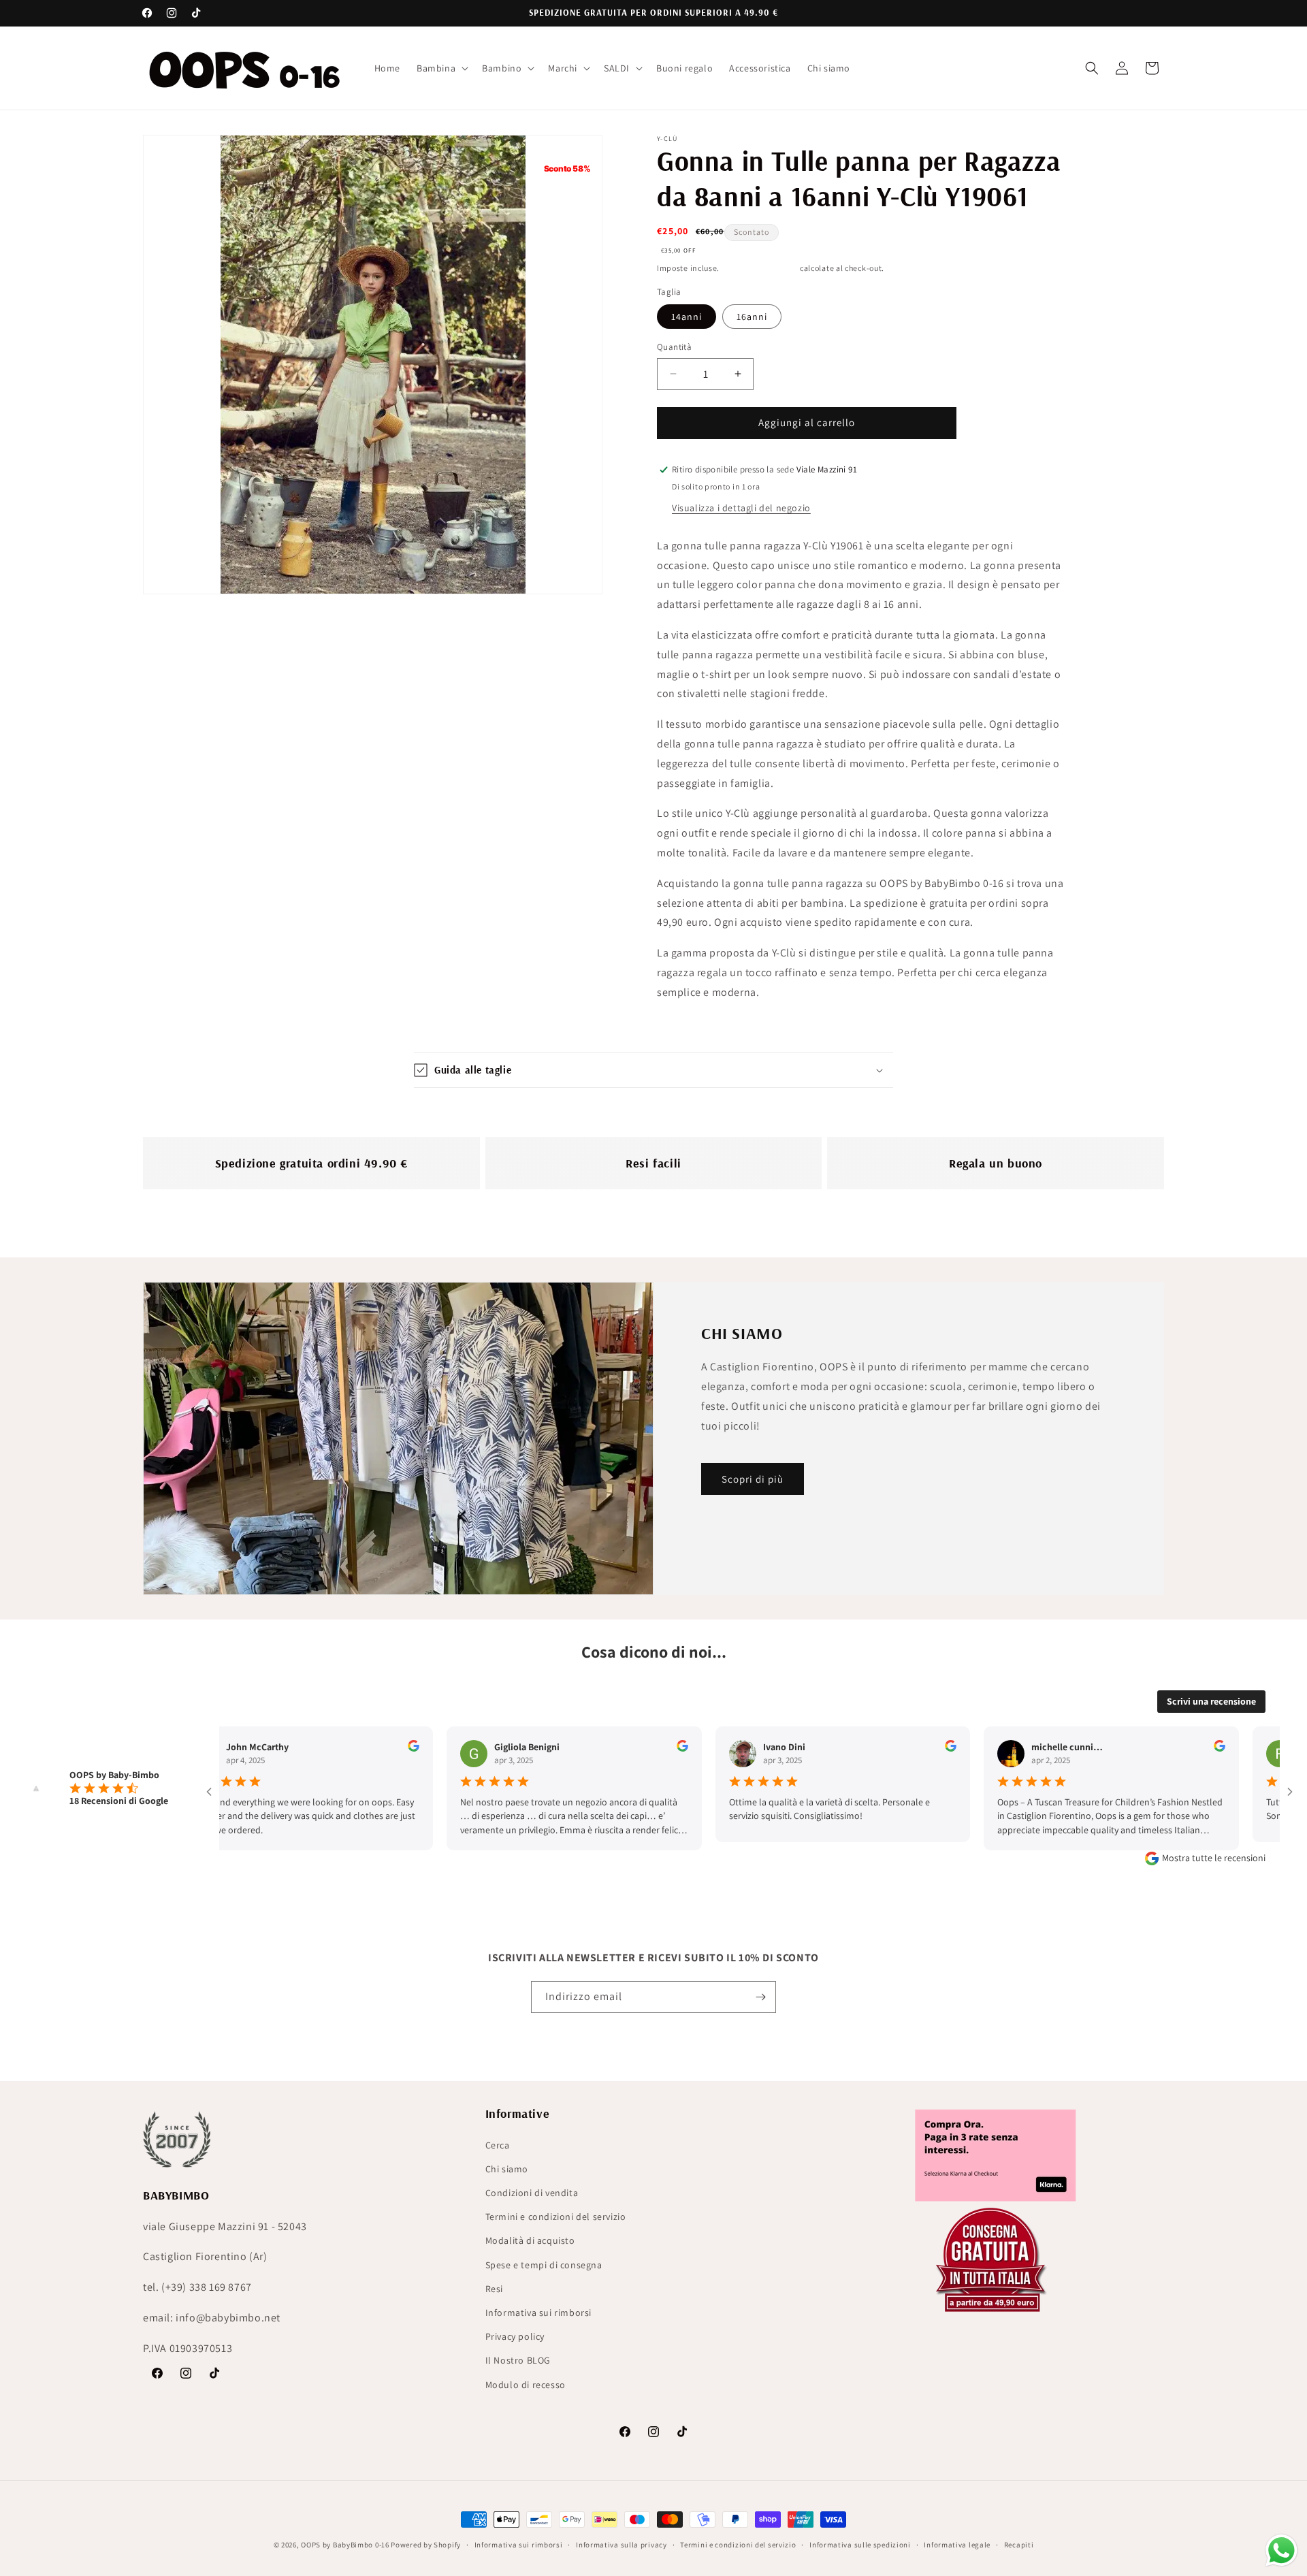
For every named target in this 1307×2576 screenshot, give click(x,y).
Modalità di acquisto (530, 2240)
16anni (752, 317)
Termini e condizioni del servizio (556, 2217)
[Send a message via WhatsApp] (1281, 2550)
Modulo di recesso (526, 2385)
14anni (687, 317)
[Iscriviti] (760, 1997)
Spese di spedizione (760, 268)
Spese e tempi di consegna (544, 2265)
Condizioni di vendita (532, 2193)
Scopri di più (753, 1478)
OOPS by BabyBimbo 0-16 (345, 2545)
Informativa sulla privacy (622, 2545)
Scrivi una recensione (1211, 1701)
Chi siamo (507, 2169)
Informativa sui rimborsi (538, 2313)
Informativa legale (957, 2545)
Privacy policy (515, 2336)
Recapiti (1019, 2545)
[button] (441, 68)
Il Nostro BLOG (518, 2360)
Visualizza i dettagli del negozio (741, 508)
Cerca (498, 2145)
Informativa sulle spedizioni (860, 2545)
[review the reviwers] (344, 1748)
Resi (494, 2289)
